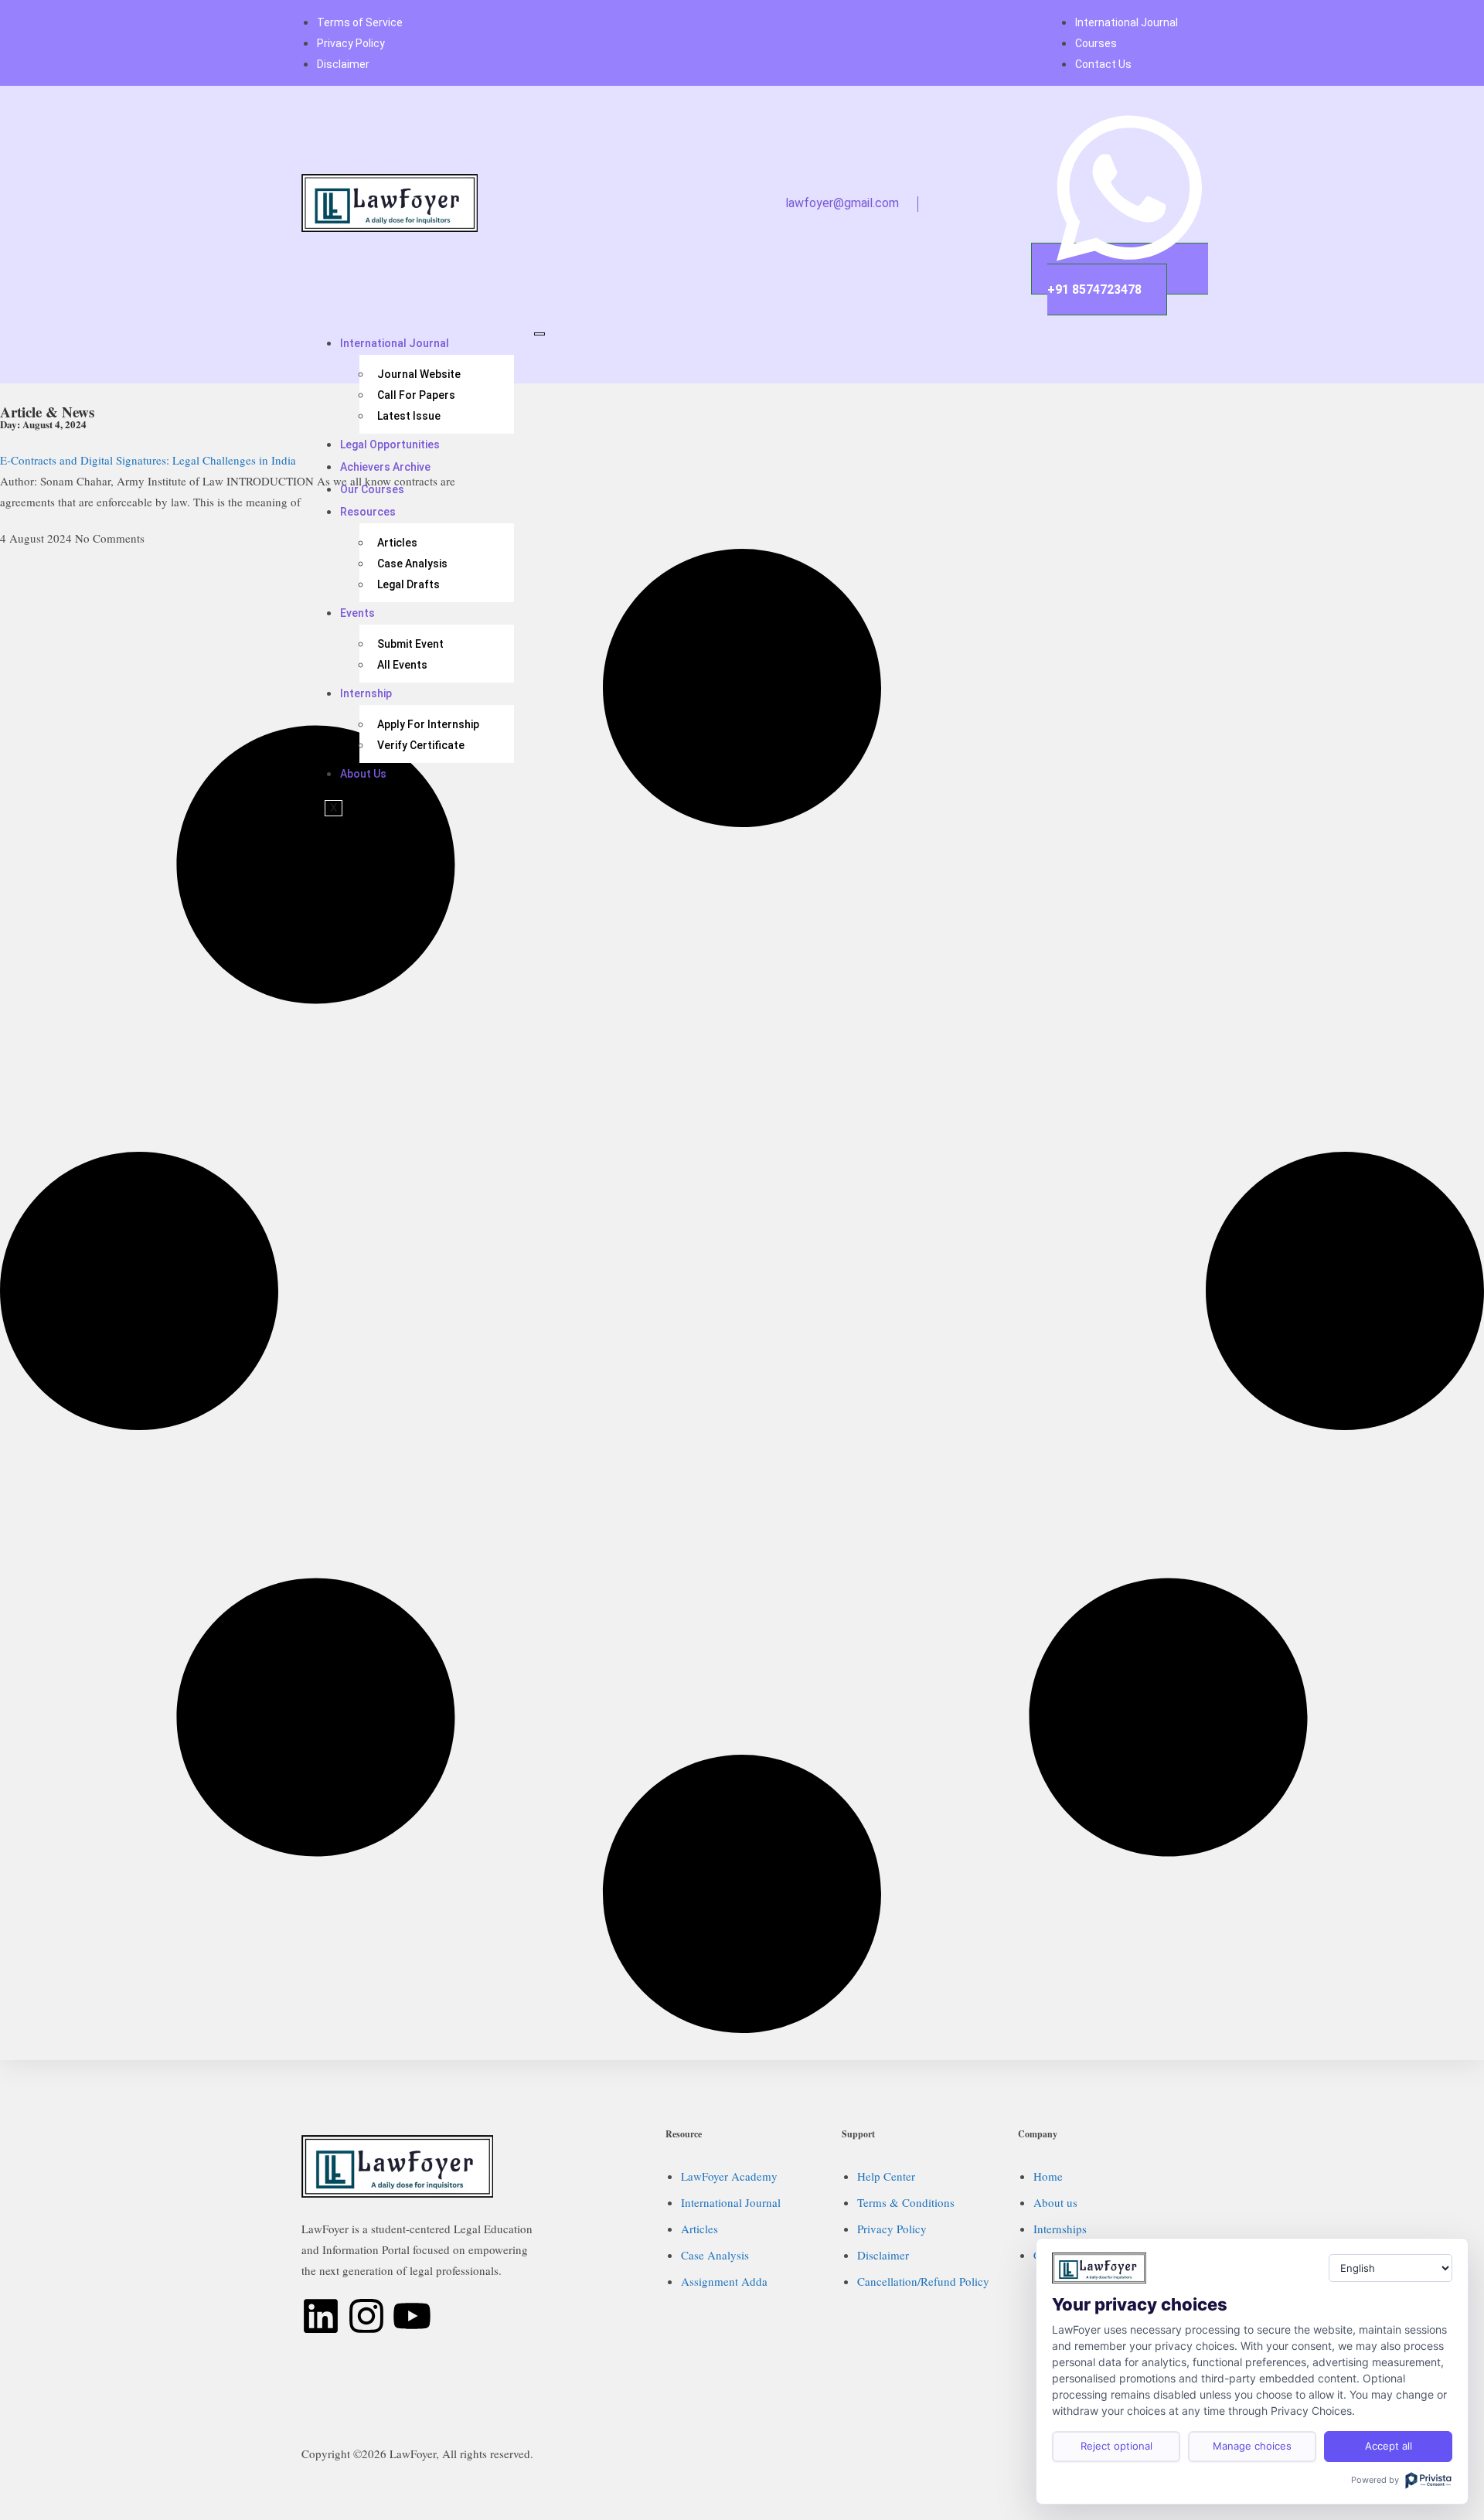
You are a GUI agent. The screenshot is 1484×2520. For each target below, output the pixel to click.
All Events (402, 665)
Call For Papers (416, 395)
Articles (397, 543)
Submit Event (410, 644)
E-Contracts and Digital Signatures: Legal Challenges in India (148, 460)
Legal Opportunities (390, 444)
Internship (366, 693)
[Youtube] (412, 2316)
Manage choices (1252, 2446)
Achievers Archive (385, 467)
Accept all (1389, 2446)
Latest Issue (409, 416)
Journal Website (419, 374)
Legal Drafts (408, 584)
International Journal (395, 343)
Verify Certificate (421, 745)
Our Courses (372, 489)
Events (357, 613)
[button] (909, 204)
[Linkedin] (321, 2316)
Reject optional (1116, 2446)
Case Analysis (412, 564)
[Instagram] (366, 2316)
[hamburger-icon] (539, 334)
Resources (368, 512)
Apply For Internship (428, 724)
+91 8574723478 (1094, 289)
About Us (363, 774)
